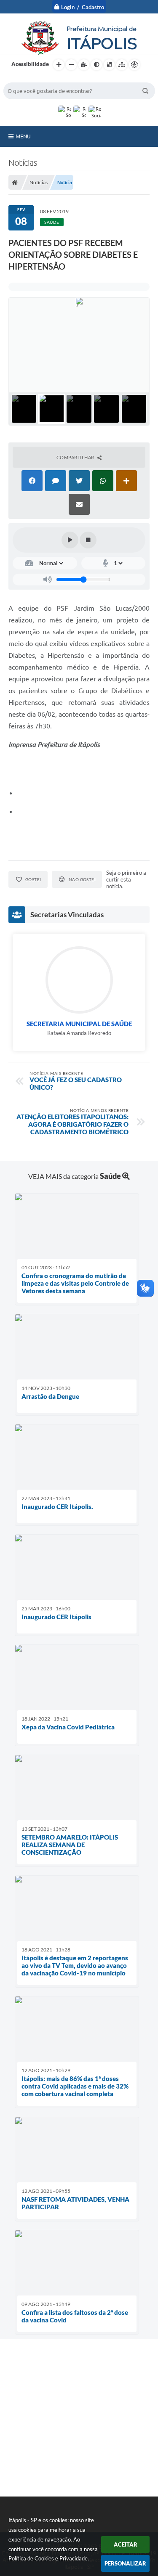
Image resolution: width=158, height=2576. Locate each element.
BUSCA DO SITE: (28, 78)
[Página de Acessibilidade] (134, 65)
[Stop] (88, 540)
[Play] (70, 540)
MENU (23, 136)
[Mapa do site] (122, 65)
